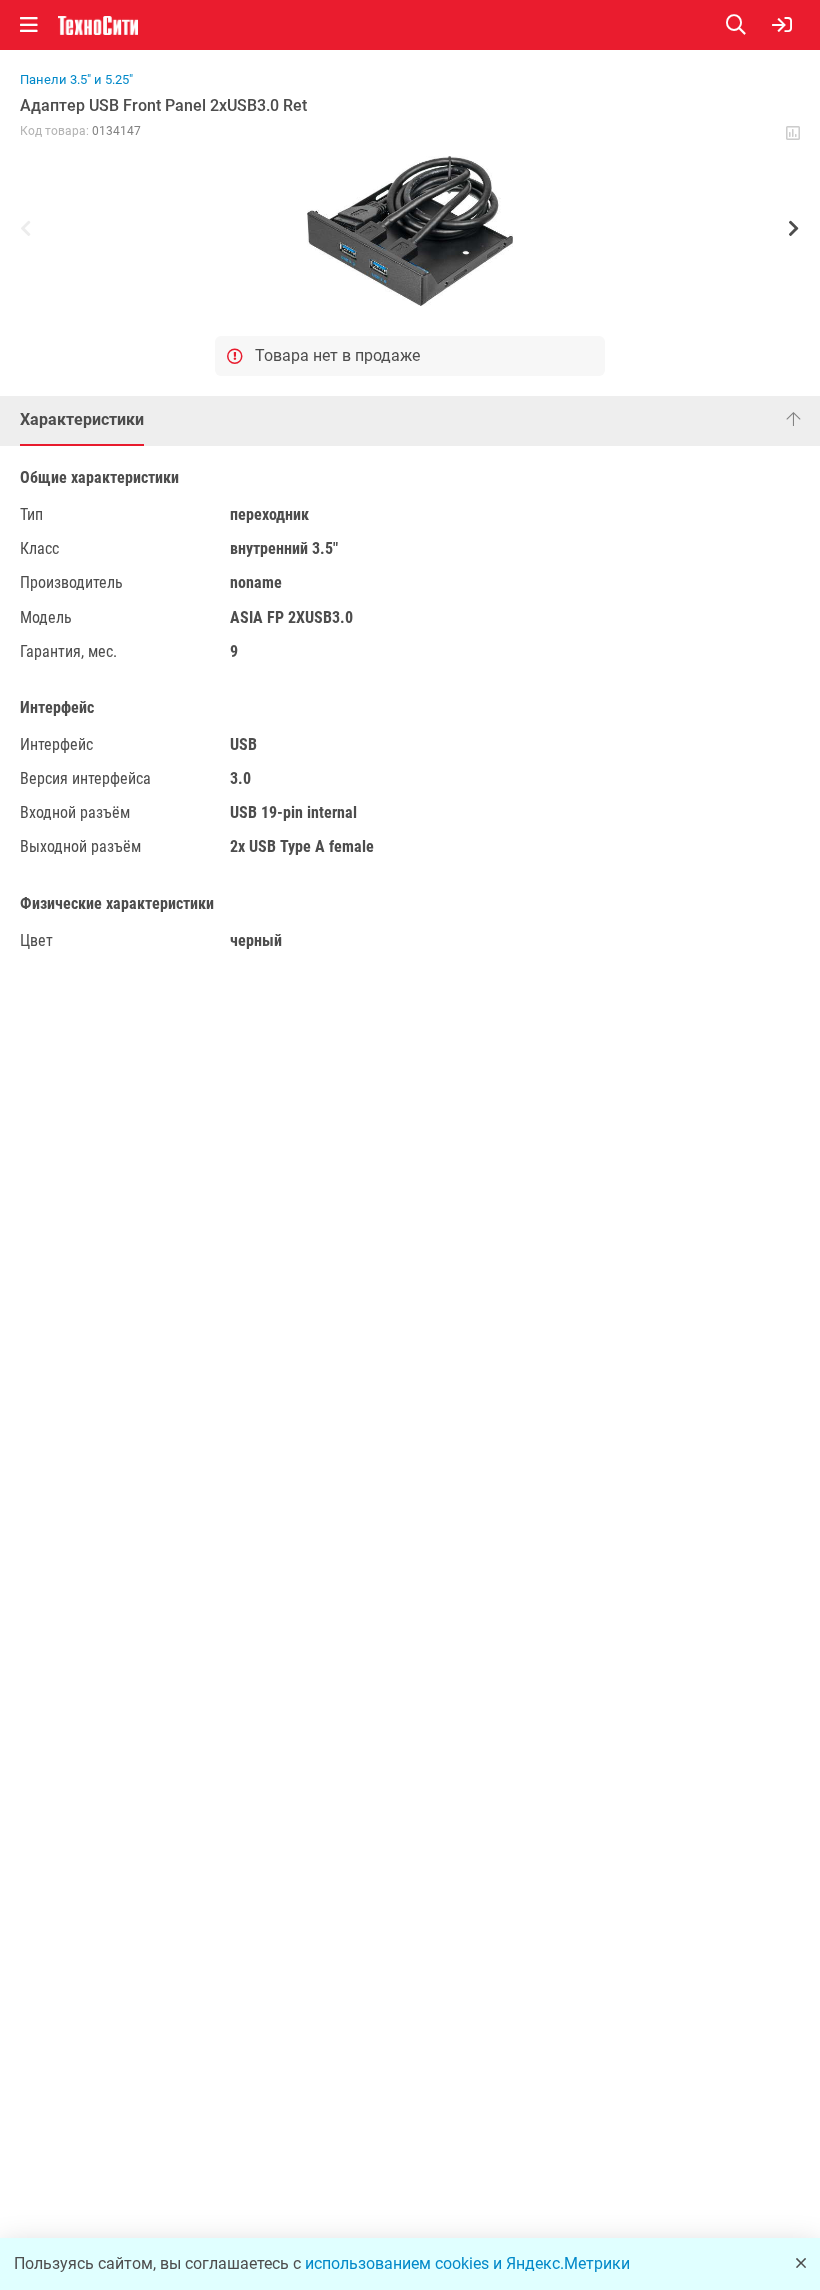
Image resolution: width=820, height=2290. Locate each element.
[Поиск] (749, 25)
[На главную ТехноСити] (98, 25)
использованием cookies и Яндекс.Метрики (467, 2263)
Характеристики (82, 419)
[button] (410, 231)
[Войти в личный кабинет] (782, 25)
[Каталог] (29, 25)
